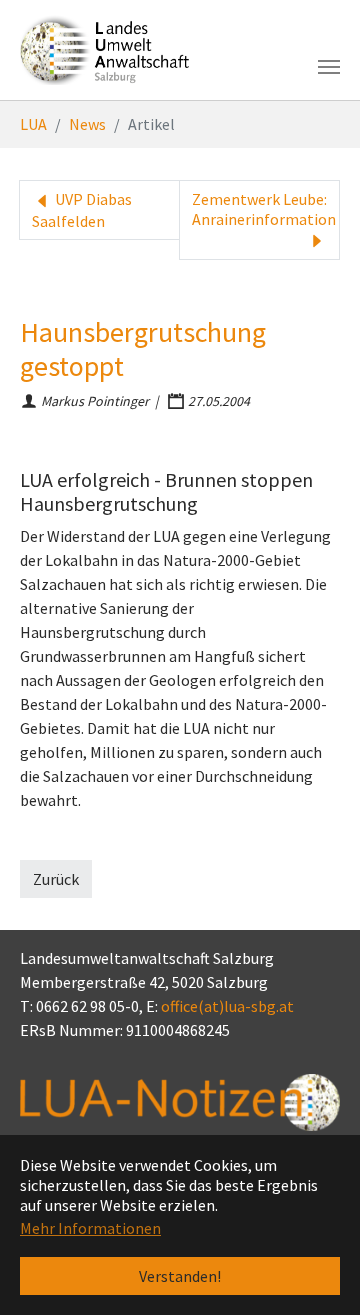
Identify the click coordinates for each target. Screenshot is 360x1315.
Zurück (56, 879)
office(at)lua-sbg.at (227, 1006)
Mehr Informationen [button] (90, 1228)
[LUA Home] (105, 50)
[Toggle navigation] (329, 67)
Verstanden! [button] (180, 1276)
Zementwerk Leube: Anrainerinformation (264, 209)
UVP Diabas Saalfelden (82, 210)
